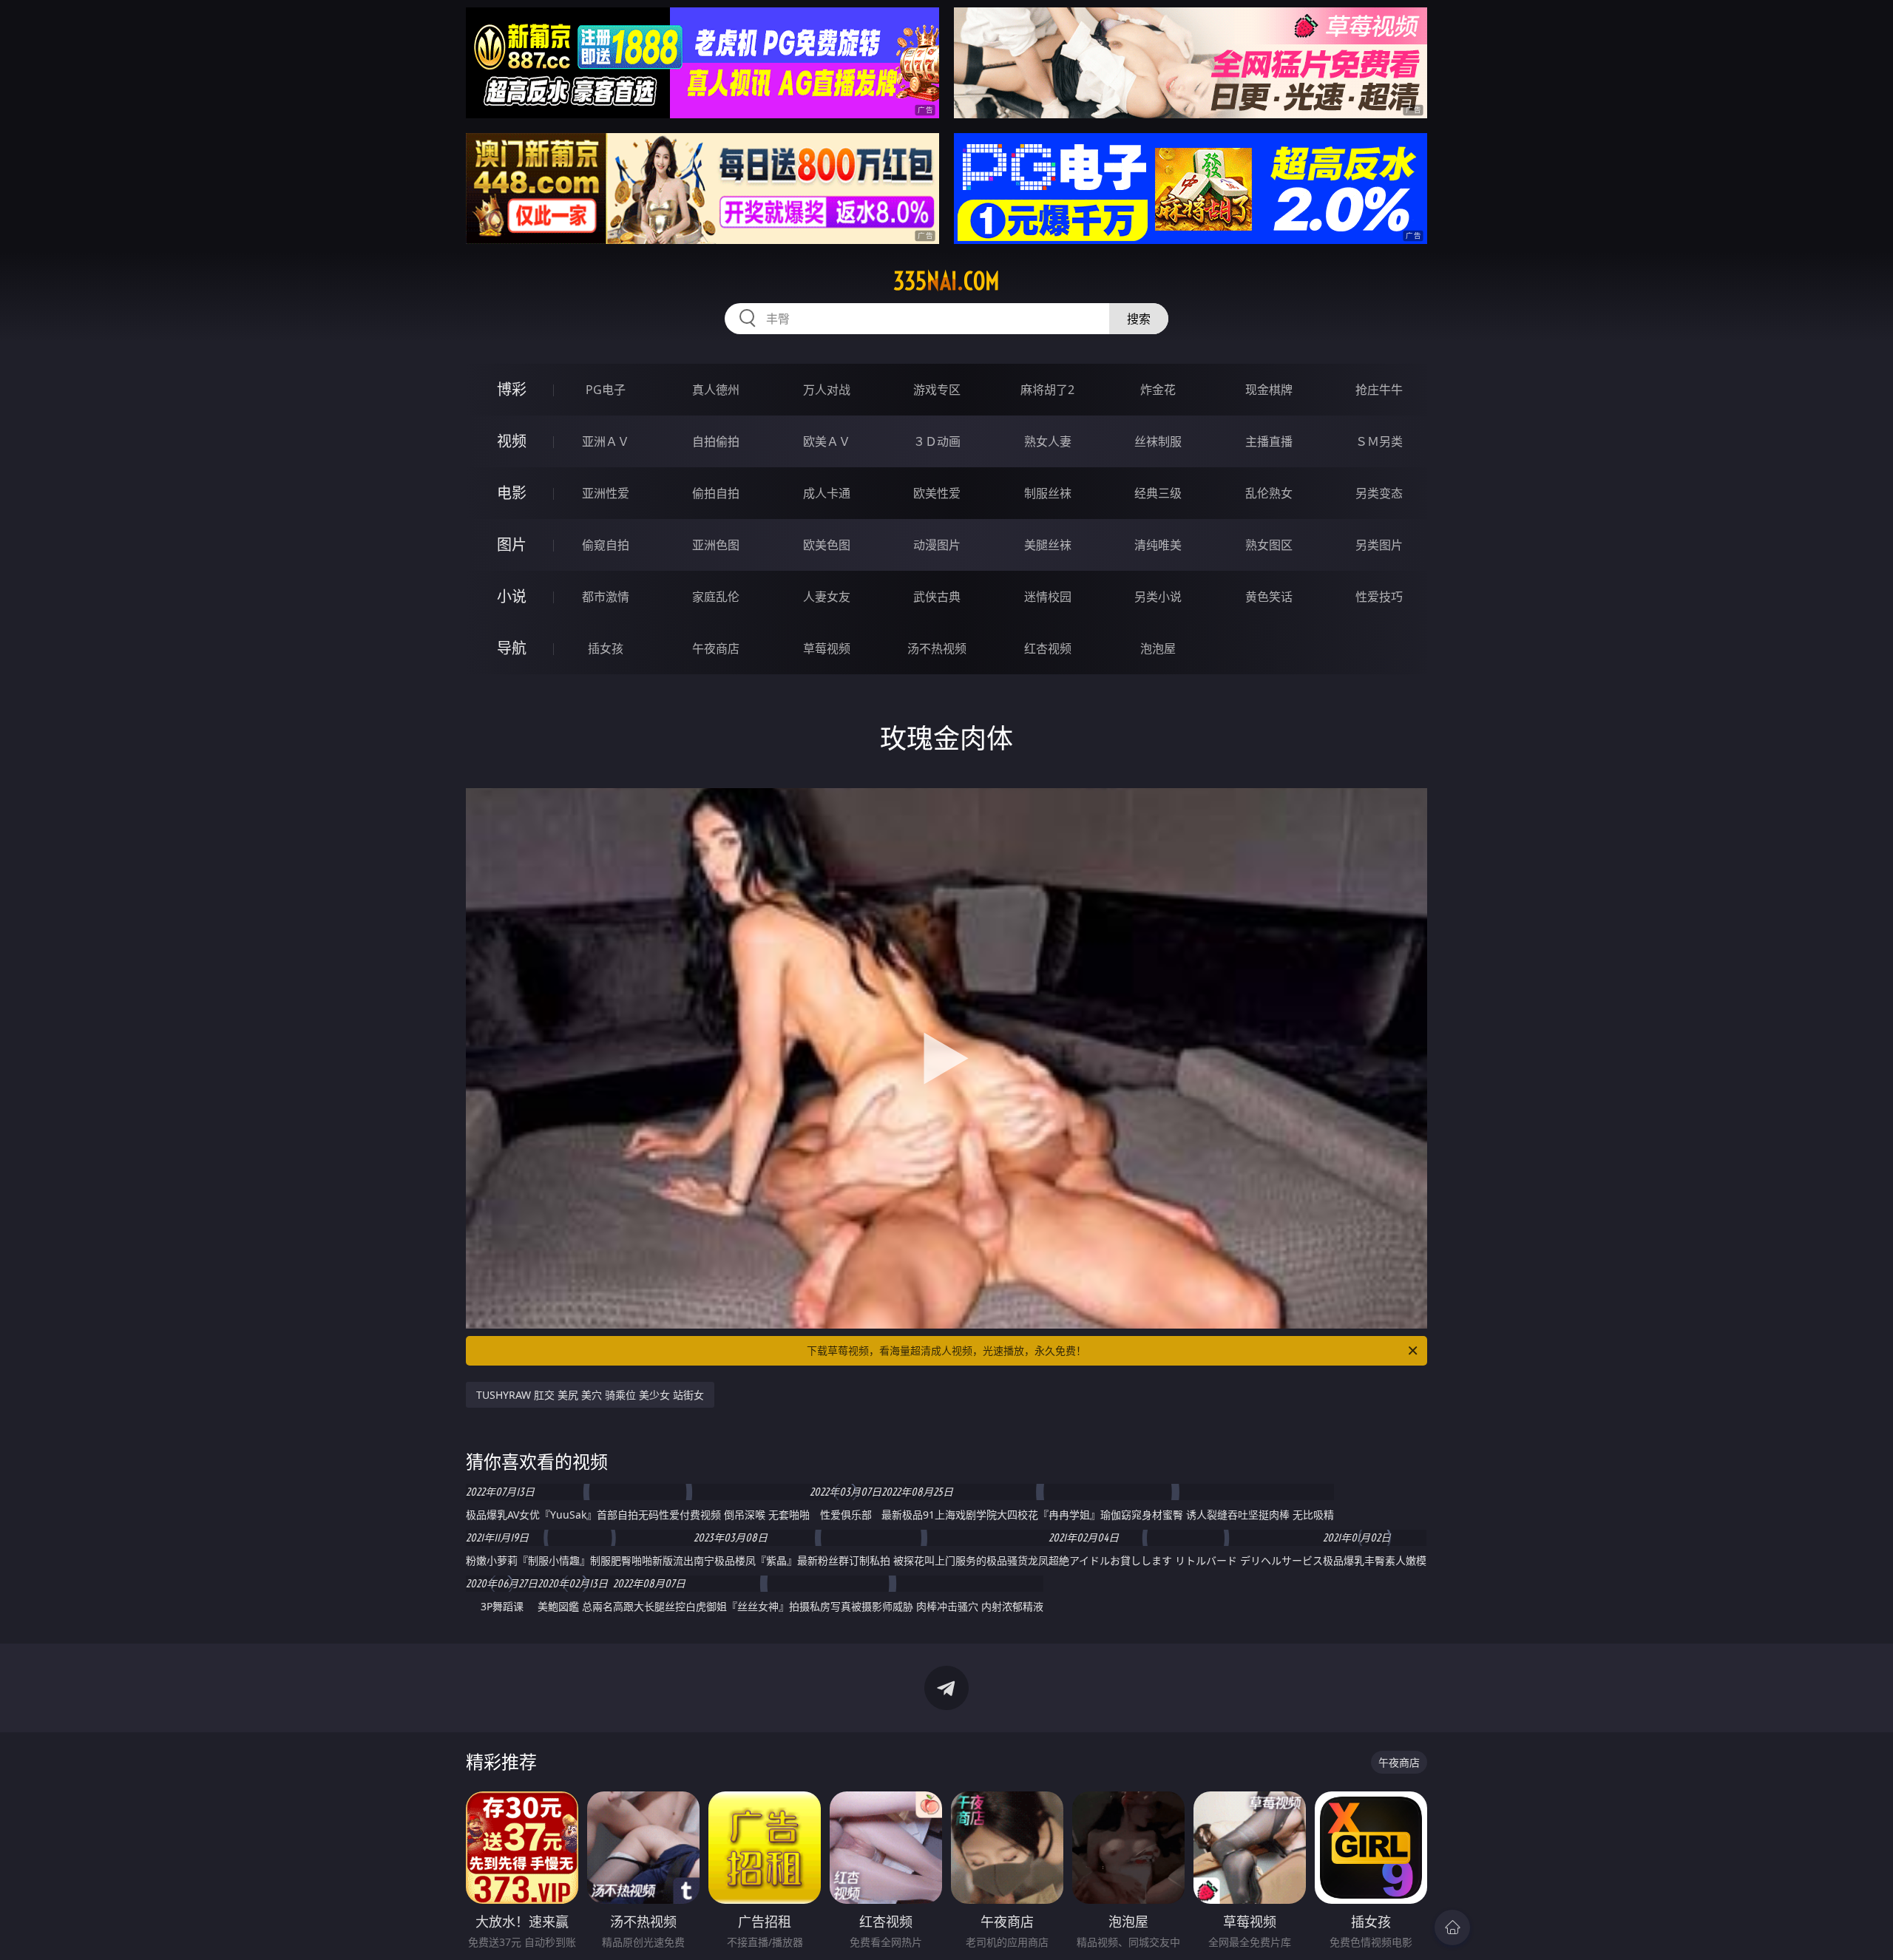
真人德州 (716, 390)
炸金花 (1158, 390)
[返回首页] (1452, 1927)
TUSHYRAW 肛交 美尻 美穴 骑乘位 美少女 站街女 (590, 1395)
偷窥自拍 (606, 545)
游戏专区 (937, 390)
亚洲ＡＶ (606, 441)
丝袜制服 (1158, 441)
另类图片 (1379, 545)
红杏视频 (1048, 648)
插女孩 (606, 648)
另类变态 (1379, 493)
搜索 (1139, 319)
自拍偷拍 (716, 441)
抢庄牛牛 (1379, 390)
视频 (512, 441)
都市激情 (606, 597)
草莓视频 (827, 648)
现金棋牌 (1269, 390)
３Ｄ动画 (937, 441)
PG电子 (606, 390)
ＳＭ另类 (1379, 441)
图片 (512, 545)
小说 (512, 596)
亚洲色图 (716, 545)
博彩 (512, 389)
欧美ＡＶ (827, 441)
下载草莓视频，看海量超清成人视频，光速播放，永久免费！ (946, 1350)
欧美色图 (827, 545)
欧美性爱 (937, 493)
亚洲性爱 (606, 493)
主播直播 (1269, 441)
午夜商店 (716, 648)
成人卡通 (827, 493)
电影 (512, 493)
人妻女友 (827, 597)
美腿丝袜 (1048, 545)
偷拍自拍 (716, 493)
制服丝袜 (1048, 493)
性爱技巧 (1379, 597)
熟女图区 (1269, 545)
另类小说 (1158, 597)
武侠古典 (937, 597)
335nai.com (946, 281)
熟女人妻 (1048, 441)
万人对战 (827, 390)
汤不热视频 (937, 648)
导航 (512, 648)
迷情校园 (1048, 597)
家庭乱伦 (716, 597)
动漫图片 (937, 545)
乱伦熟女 (1269, 493)
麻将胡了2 (1047, 390)
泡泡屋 (1158, 648)
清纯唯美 (1158, 545)
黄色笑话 (1269, 597)
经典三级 (1158, 493)
